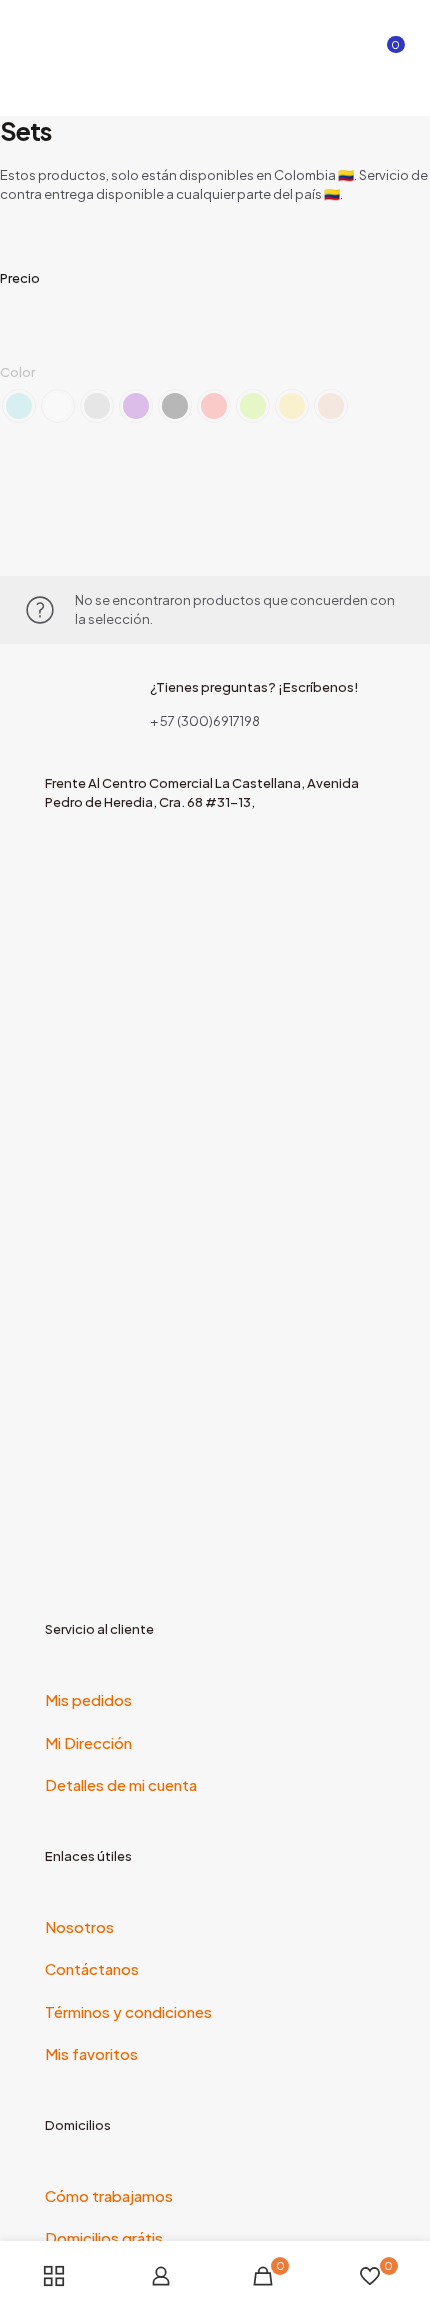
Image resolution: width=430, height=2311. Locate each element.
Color (17, 372)
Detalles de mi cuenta (121, 1784)
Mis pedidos (88, 1699)
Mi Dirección (88, 1742)
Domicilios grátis (104, 2237)
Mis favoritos (91, 2053)
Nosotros (79, 1926)
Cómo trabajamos (109, 2195)
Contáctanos (92, 1968)
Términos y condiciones (128, 2011)
